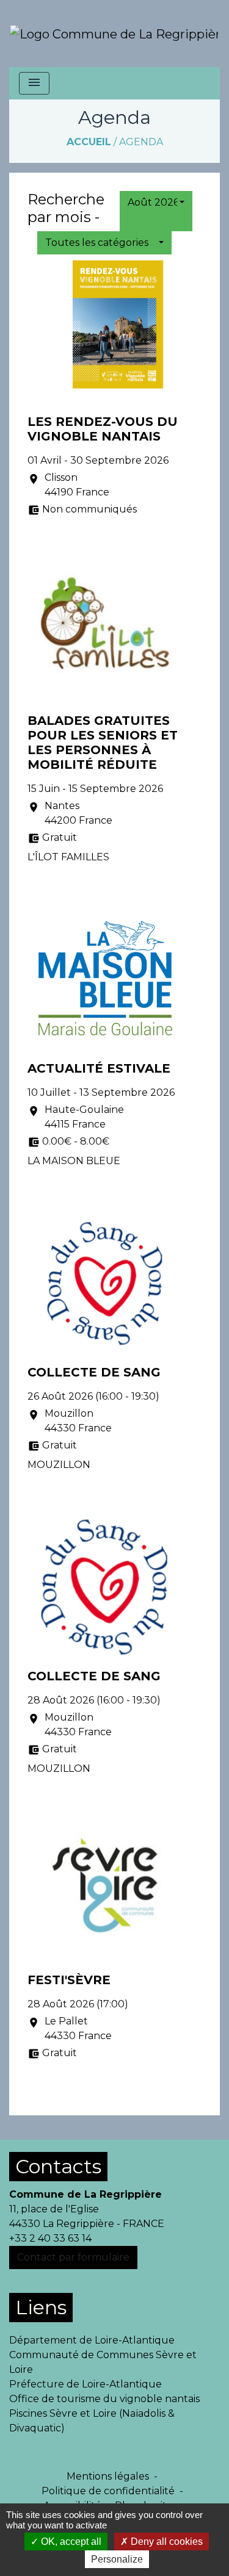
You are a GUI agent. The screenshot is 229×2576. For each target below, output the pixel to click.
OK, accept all (70, 2542)
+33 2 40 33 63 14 (50, 2238)
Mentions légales (108, 2476)
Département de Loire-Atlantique (92, 2340)
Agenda (141, 142)
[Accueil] (114, 34)
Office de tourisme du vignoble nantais (104, 2399)
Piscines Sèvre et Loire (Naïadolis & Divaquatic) (92, 2421)
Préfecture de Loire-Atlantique (85, 2384)
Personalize (117, 2559)
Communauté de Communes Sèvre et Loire (103, 2362)
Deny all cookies (165, 2542)
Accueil (89, 142)
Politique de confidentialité (108, 2491)
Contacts (58, 2166)
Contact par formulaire (73, 2257)
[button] (156, 203)
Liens (41, 2307)
